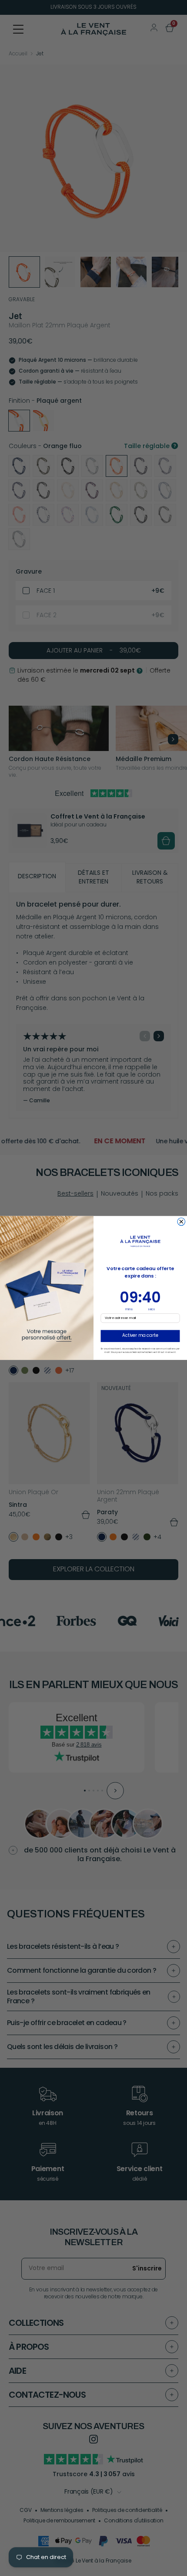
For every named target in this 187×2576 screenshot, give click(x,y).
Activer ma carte (140, 1336)
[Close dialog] (181, 1222)
